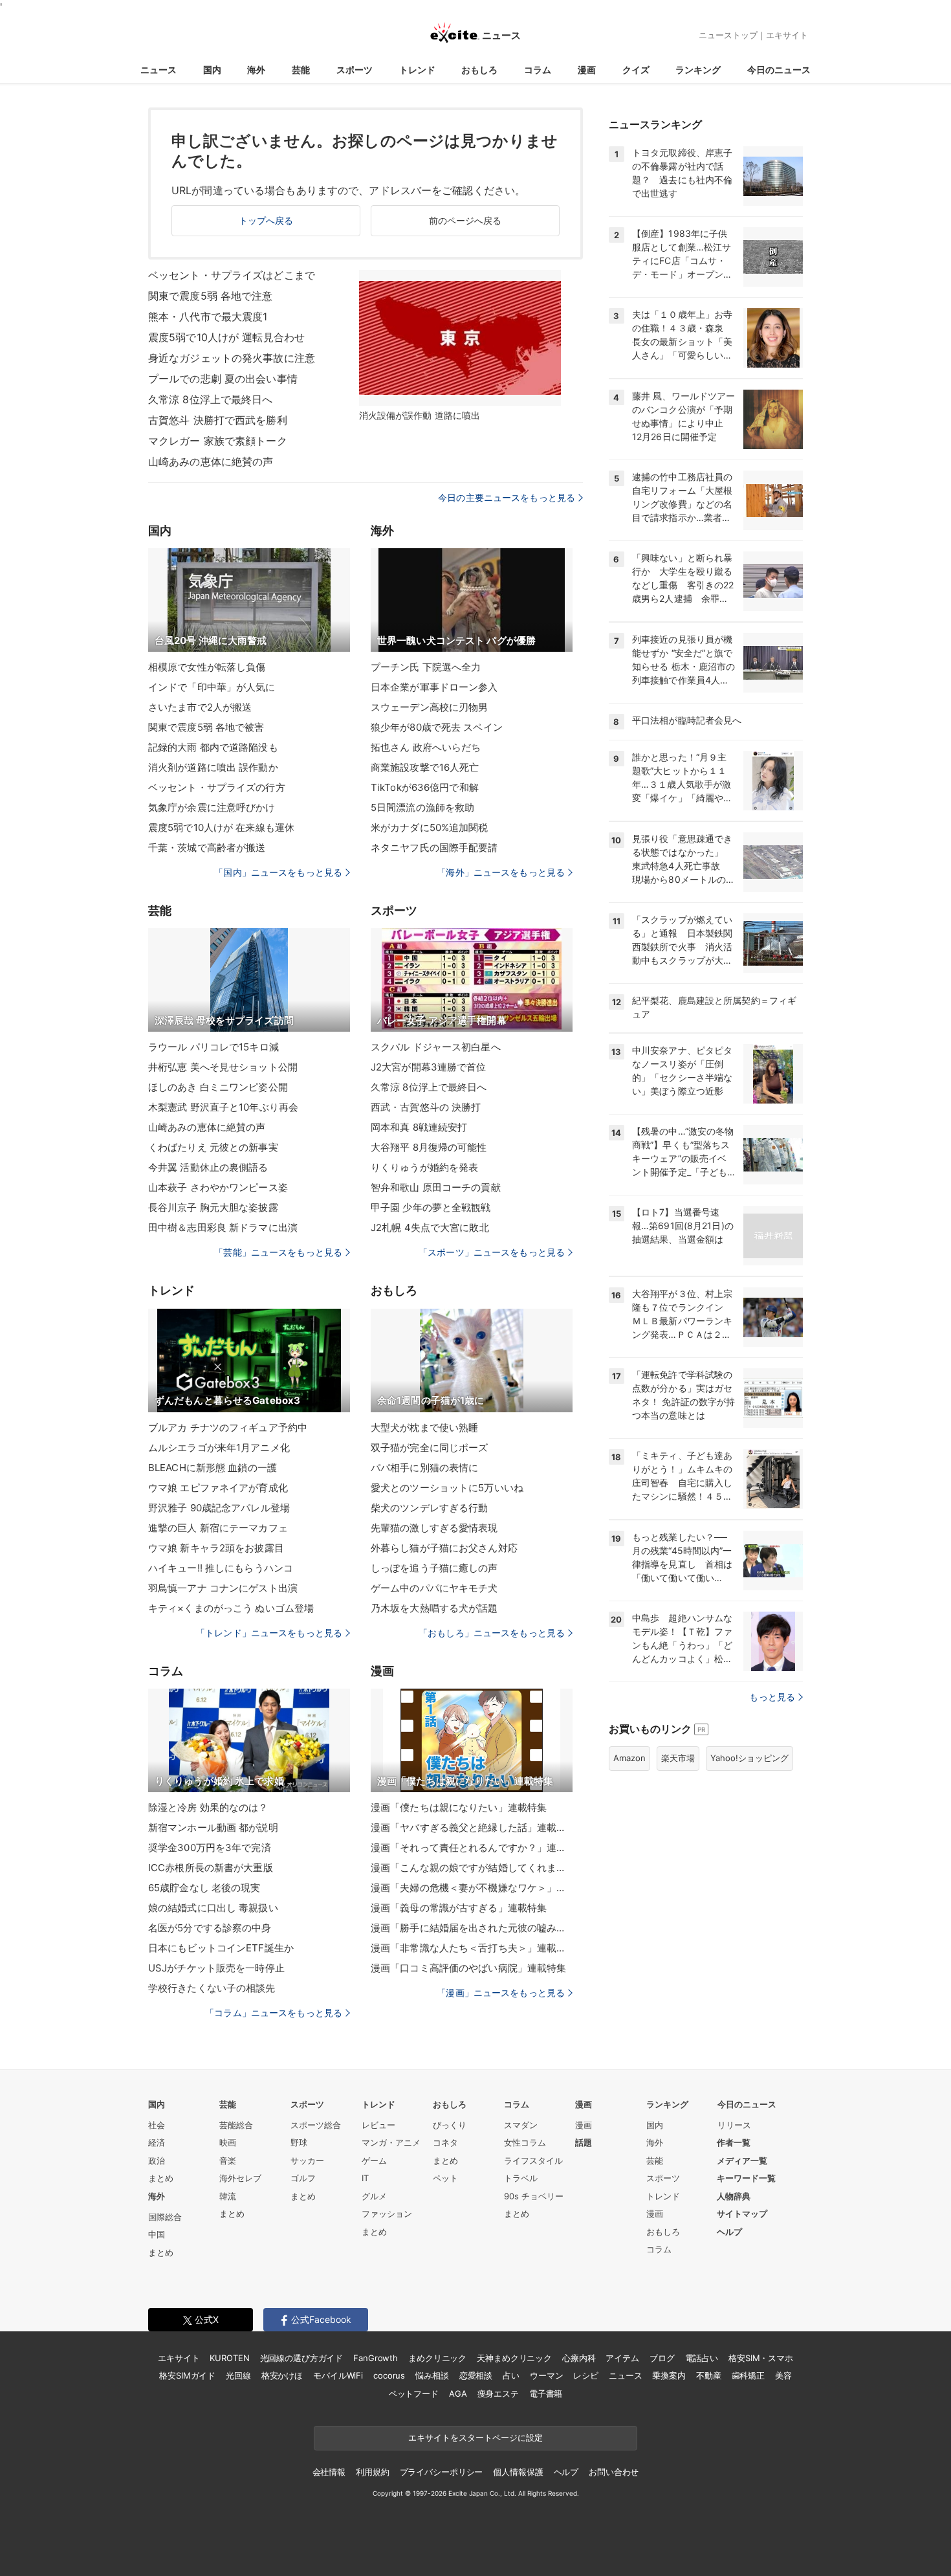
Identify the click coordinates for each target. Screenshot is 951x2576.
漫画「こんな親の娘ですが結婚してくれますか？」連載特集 (472, 1868)
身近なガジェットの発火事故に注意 (232, 358)
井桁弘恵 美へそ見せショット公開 (223, 1067)
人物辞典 (734, 2196)
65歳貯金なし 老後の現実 (204, 1888)
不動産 (709, 2375)
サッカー (307, 2160)
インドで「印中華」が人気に (212, 687)
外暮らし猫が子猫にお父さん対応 (444, 1548)
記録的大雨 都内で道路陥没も (213, 747)
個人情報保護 (518, 2472)
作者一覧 (734, 2142)
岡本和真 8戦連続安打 (419, 1127)
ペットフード (414, 2393)
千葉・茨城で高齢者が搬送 (207, 848)
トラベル (521, 2178)
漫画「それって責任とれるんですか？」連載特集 (472, 1848)
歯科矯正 (748, 2375)
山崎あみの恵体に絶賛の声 (211, 461)
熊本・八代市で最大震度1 (208, 316)
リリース (734, 2125)
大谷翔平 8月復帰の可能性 (429, 1147)
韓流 (228, 2196)
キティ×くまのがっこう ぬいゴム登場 (231, 1608)
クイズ (636, 70)
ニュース (158, 70)
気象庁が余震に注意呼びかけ (212, 807)
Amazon (629, 1758)
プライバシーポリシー (442, 2472)
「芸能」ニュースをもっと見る (278, 1252)
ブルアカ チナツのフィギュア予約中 (228, 1427)
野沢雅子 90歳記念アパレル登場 (219, 1508)
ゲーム (374, 2160)
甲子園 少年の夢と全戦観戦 (431, 1207)
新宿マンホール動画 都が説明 (213, 1827)
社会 (157, 2125)
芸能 (301, 70)
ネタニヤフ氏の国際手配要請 (434, 848)
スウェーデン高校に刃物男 (429, 707)
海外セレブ (240, 2178)
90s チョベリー (534, 2196)
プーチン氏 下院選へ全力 (426, 667)
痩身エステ (498, 2393)
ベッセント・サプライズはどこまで (232, 275)
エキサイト (787, 35)
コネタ (445, 2142)
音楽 (228, 2160)
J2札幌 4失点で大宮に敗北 (430, 1227)
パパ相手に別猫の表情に (424, 1468)
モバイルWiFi (338, 2375)
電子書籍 (546, 2393)
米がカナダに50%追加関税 (430, 827)
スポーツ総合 (316, 2125)
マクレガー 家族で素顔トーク (218, 441)
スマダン (521, 2125)
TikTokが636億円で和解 (425, 787)
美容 (783, 2375)
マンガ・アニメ (391, 2142)
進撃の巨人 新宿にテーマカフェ (218, 1528)
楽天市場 (678, 1758)
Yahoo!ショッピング (749, 1758)
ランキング (698, 70)
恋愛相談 (476, 2375)
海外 (256, 70)
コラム (538, 70)
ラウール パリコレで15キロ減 (213, 1047)
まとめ (161, 2178)
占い (511, 2375)
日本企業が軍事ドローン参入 (434, 687)
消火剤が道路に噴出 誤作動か (213, 767)
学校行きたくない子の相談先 (212, 1988)
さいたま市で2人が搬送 (200, 707)
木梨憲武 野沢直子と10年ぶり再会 (223, 1107)
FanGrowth (376, 2358)
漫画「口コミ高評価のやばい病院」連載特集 (468, 1968)
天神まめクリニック (514, 2358)
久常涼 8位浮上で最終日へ (211, 399)
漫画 (587, 70)
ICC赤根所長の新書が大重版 (211, 1868)
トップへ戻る (266, 220)
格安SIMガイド (187, 2375)
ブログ (662, 2358)
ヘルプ (729, 2232)
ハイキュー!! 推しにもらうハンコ (221, 1568)
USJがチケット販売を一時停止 (216, 1968)
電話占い (702, 2358)
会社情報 (329, 2472)
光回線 (238, 2375)
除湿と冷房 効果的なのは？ (208, 1807)
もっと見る (772, 1697)
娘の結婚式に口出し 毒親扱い (213, 1908)
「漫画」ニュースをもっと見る (501, 1993)
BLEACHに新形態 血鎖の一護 (213, 1468)
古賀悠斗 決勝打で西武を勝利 (218, 420)
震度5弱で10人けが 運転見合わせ (226, 337)
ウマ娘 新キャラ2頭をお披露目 (216, 1548)
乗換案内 (669, 2375)
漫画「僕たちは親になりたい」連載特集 (459, 1807)
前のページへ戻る (465, 220)
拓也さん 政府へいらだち (426, 747)
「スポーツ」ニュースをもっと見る (492, 1252)
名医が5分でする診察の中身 (210, 1928)
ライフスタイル (533, 2160)
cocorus (389, 2375)
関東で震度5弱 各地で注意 (211, 296)
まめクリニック (437, 2358)
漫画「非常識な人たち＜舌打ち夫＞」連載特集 (472, 1948)
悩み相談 (432, 2375)
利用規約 (372, 2472)
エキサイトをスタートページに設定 (475, 2437)
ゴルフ (303, 2178)
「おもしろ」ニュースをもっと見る (492, 1633)
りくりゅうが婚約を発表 (424, 1167)
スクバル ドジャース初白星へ (436, 1047)
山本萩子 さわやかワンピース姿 (218, 1187)
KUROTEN (229, 2358)
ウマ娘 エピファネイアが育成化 (218, 1488)
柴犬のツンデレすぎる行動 (429, 1508)
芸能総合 (236, 2125)
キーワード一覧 (746, 2178)
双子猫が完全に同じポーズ (429, 1448)
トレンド (417, 70)
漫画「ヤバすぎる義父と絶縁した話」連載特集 (472, 1827)
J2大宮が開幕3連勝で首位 (429, 1067)
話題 (584, 2142)
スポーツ (355, 70)
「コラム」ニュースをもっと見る (274, 2013)
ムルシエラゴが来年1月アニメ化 (219, 1448)
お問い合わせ (614, 2472)
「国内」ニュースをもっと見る (278, 872)
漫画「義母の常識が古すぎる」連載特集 (459, 1908)
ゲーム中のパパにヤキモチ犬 (434, 1588)
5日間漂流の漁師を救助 (422, 807)
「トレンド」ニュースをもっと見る (269, 1633)
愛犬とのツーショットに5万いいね (447, 1488)
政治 (157, 2160)
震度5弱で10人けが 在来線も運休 (221, 827)
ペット (445, 2178)
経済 (157, 2142)
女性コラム (525, 2142)
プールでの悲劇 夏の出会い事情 (223, 379)
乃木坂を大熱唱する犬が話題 (434, 1608)
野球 (299, 2142)
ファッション (387, 2214)
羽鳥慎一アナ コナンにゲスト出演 (223, 1588)
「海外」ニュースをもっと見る (501, 872)
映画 (228, 2142)
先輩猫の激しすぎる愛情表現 (434, 1528)
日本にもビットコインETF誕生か (221, 1948)
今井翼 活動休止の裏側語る (208, 1167)
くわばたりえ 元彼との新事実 (213, 1147)
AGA (458, 2393)
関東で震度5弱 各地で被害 (206, 727)
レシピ (586, 2375)
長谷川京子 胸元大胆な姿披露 (213, 1207)
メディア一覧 (742, 2160)
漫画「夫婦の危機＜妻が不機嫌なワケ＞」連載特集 (472, 1888)
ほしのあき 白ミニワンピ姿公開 (218, 1087)
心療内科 (579, 2358)
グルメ (374, 2196)
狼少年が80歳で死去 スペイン (437, 727)
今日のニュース (779, 70)
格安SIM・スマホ (761, 2358)
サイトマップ (742, 2214)
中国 (157, 2234)
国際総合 (165, 2217)
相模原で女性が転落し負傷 (207, 667)
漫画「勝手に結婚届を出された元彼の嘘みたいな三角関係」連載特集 (472, 1928)
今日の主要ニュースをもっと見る (507, 497)
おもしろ (479, 70)
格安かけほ (282, 2375)
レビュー (378, 2125)
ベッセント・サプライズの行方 (217, 787)
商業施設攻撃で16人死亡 (425, 767)
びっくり (450, 2125)
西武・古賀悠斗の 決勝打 (426, 1107)
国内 (212, 70)
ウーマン (546, 2375)
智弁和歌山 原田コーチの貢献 (436, 1187)
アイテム (622, 2358)
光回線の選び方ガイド (302, 2358)
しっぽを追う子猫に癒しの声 (434, 1568)
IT (365, 2178)
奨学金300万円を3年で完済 (210, 1848)
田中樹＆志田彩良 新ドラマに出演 (223, 1227)
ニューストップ (728, 35)
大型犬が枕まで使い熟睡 (424, 1427)
